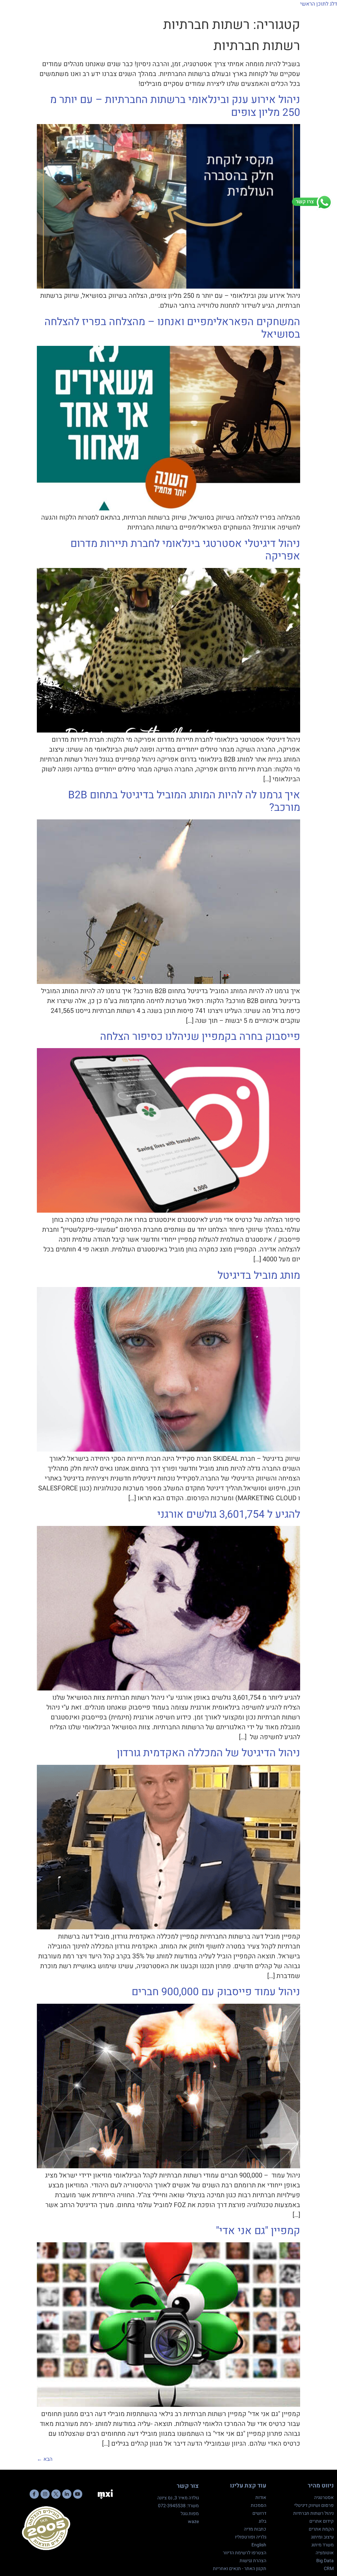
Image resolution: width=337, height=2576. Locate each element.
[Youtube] (78, 2494)
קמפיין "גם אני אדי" (258, 2231)
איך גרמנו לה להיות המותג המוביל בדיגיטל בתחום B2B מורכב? (184, 801)
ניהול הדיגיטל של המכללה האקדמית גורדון (208, 1753)
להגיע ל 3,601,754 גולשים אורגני (229, 1514)
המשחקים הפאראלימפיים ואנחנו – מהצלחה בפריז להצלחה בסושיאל (172, 328)
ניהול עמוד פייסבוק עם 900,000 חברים (216, 1992)
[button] (326, 17)
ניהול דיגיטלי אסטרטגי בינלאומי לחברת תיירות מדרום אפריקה (185, 550)
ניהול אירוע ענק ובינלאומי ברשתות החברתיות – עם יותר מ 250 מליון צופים (175, 106)
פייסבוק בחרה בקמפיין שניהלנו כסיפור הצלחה (200, 1036)
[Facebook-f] (34, 2494)
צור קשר (188, 2486)
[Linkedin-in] (67, 2494)
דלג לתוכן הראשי (319, 4)
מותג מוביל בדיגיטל (259, 1275)
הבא (45, 2459)
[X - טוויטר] (56, 2494)
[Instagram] (45, 2494)
